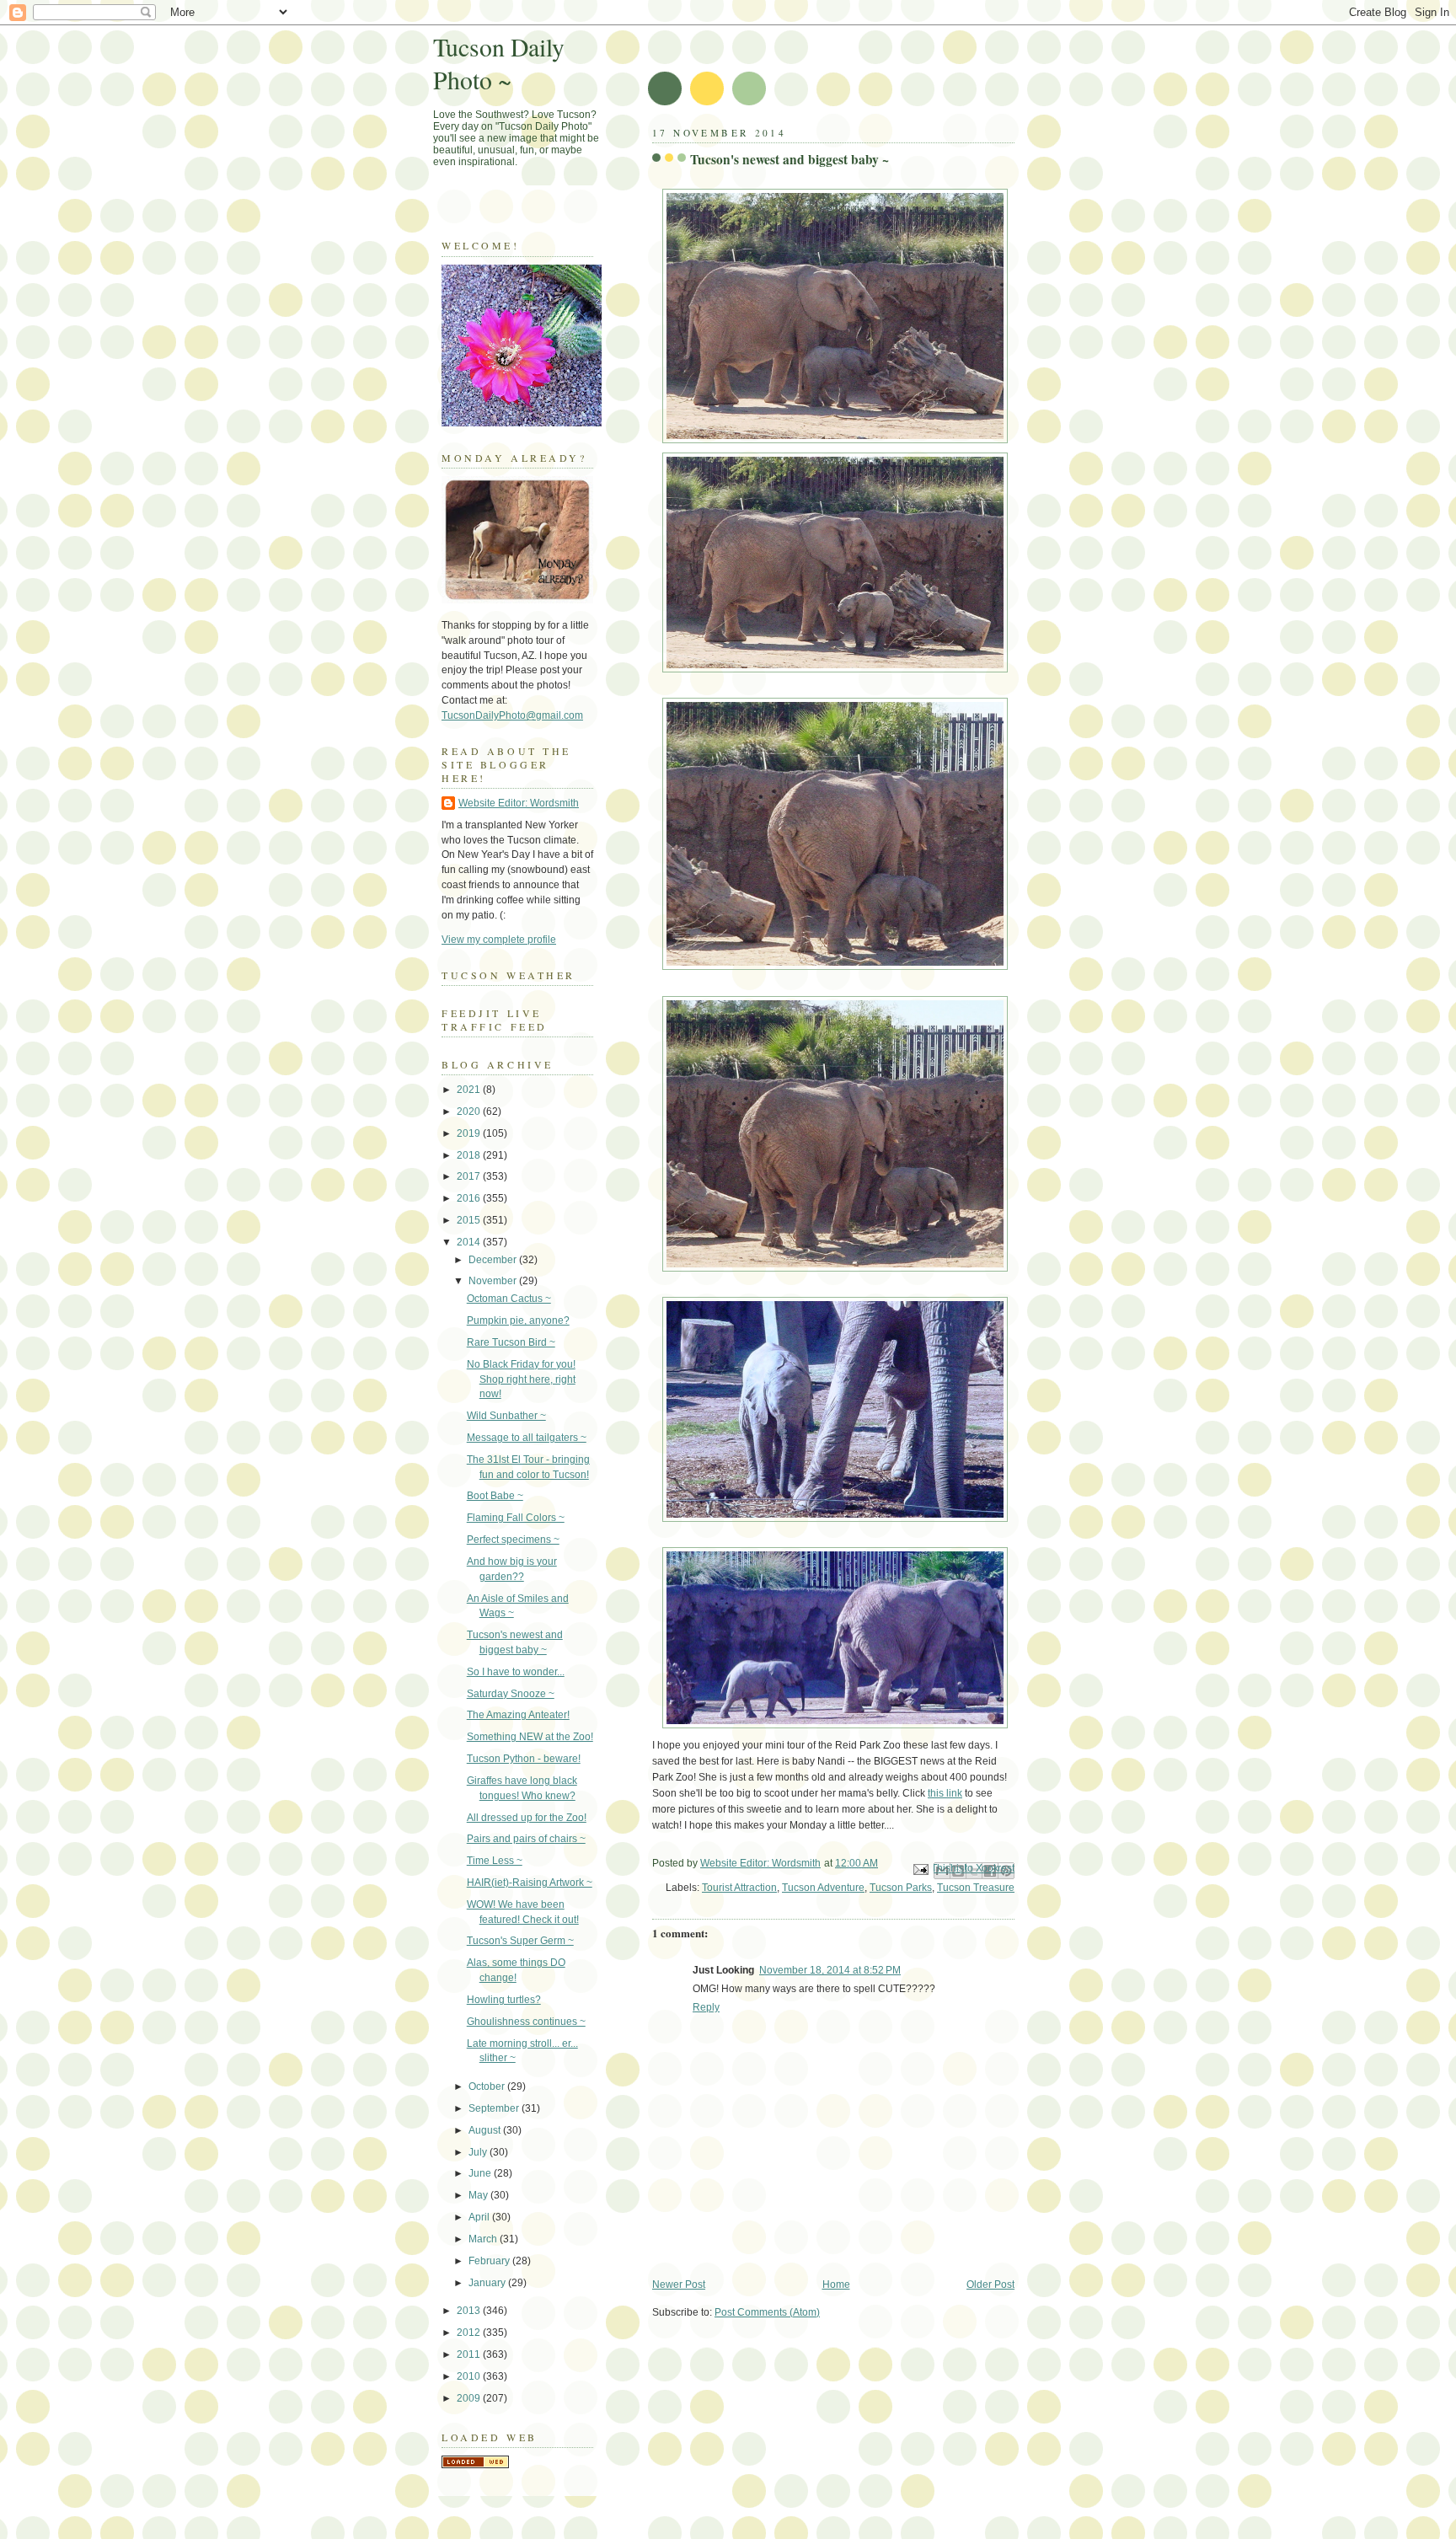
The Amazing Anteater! (518, 1715)
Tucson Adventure (823, 1888)
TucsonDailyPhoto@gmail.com (512, 715)
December (494, 1260)
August (486, 2130)
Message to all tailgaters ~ (527, 1438)
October (488, 2086)
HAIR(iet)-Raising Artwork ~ (530, 1883)
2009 (470, 2398)
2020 (470, 1111)
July (479, 2152)
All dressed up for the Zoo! (527, 1818)
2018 (470, 1155)
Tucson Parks (901, 1888)
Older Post (990, 2285)
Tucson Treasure (976, 1888)
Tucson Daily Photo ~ (499, 63)
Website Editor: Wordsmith (519, 803)
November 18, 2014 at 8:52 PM (830, 1970)
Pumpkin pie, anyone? (518, 1320)
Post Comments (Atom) (767, 2312)
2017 (470, 1176)
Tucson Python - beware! (524, 1759)
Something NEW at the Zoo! (530, 1737)
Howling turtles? (504, 2000)
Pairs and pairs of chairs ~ (526, 1839)
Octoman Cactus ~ (509, 1299)
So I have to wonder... (516, 1672)
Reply (706, 2007)
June (481, 2173)
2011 (470, 2354)
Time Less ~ (495, 1861)
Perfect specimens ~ (513, 1540)
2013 (470, 2311)
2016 (470, 1198)
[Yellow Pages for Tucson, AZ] (475, 2465)
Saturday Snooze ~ (511, 1694)
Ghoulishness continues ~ (526, 2022)
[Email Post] (920, 1869)
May (479, 2195)
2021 (470, 1090)
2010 (470, 2376)
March (484, 2239)
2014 (470, 1242)
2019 (470, 1133)
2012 (470, 2333)
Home (836, 2285)
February (490, 2261)
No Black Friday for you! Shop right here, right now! (521, 1379)
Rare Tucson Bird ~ (511, 1342)
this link (945, 1793)
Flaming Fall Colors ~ (516, 1518)
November (494, 1281)
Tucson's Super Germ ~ (520, 1941)
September (495, 2108)
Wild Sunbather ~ (506, 1416)
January (488, 2283)
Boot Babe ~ (495, 1496)
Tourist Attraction (739, 1888)
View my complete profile (499, 940)
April (480, 2217)
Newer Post (679, 2285)
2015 (470, 1220)
